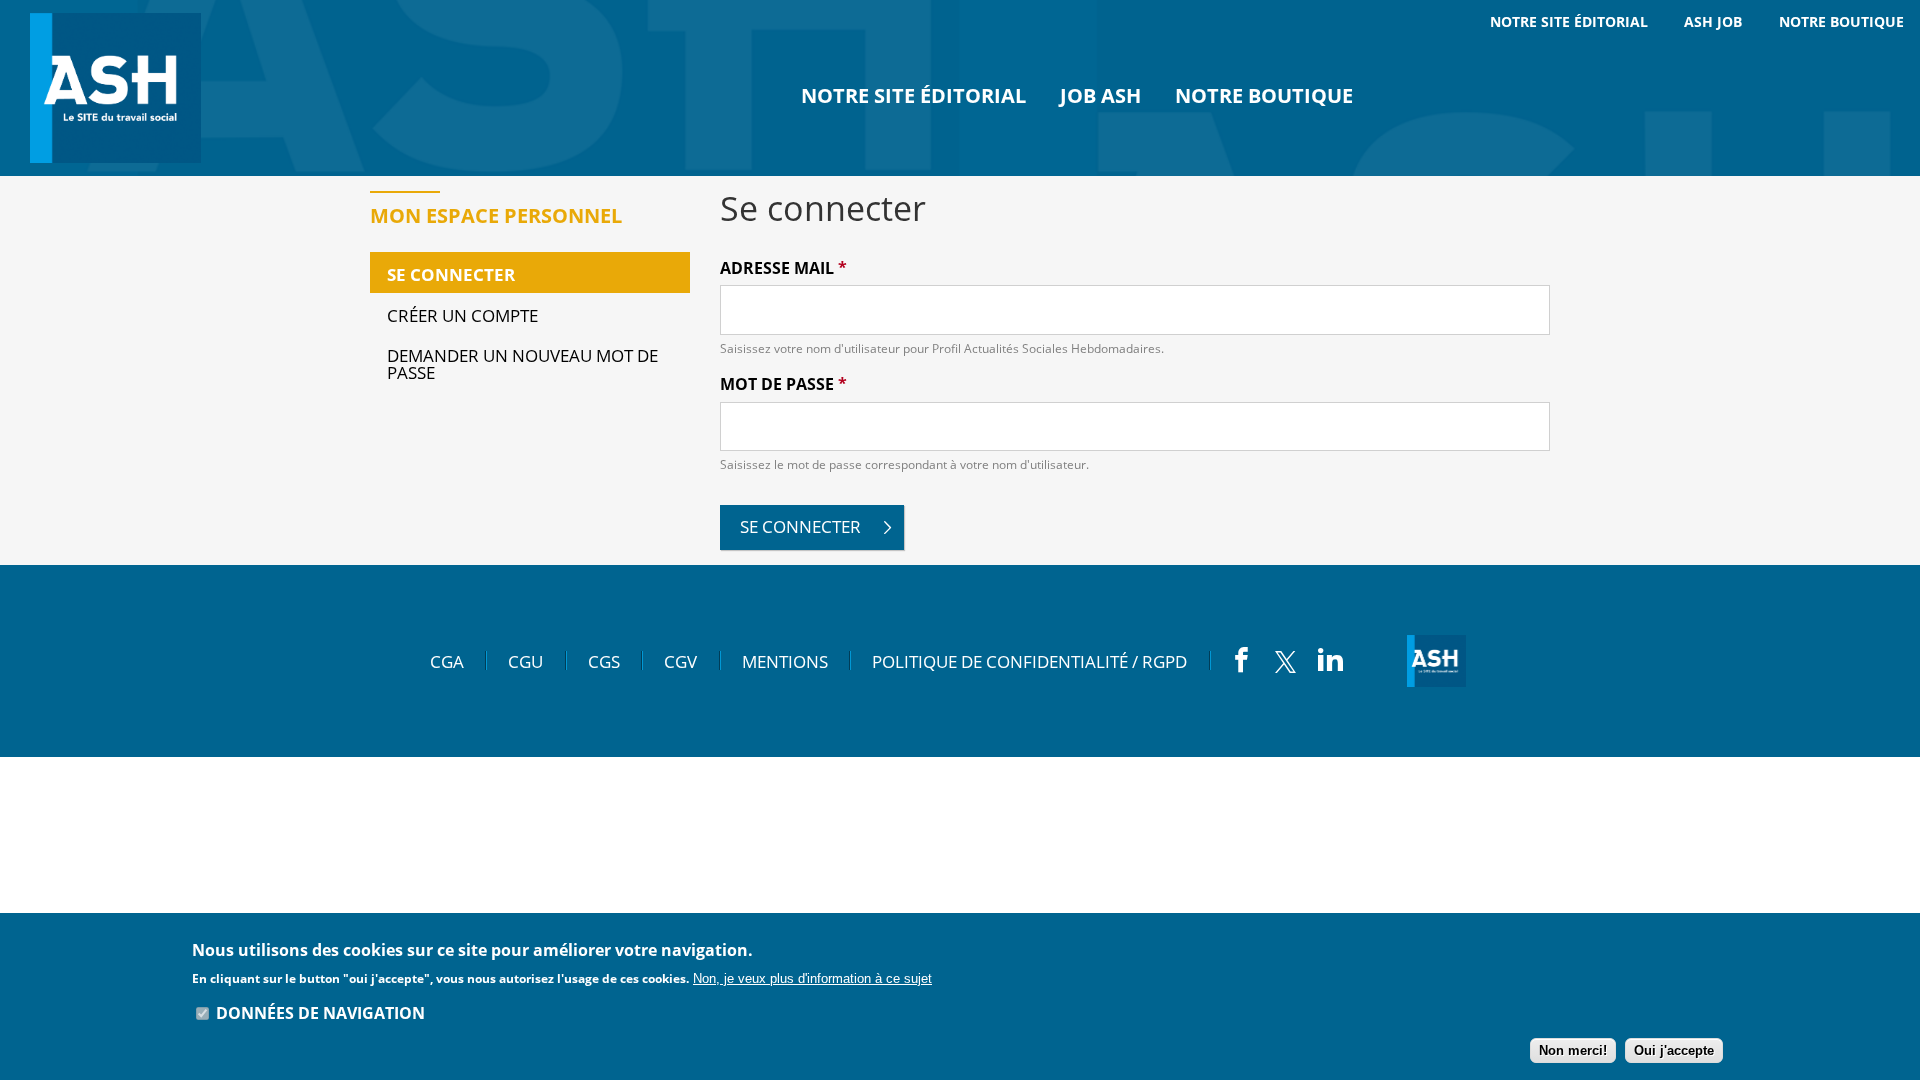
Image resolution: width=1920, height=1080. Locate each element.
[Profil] (120, 88)
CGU (525, 660)
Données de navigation (320, 1013)
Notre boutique (1264, 95)
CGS (604, 660)
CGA (447, 660)
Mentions (785, 660)
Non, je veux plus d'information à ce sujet (812, 977)
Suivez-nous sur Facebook (1241, 658)
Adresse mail (783, 268)
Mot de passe (783, 384)
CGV (680, 660)
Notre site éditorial (913, 95)
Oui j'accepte (1674, 1050)
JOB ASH (1100, 95)
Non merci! (1573, 1050)
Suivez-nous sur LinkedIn (1330, 658)
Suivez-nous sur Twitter (1286, 661)
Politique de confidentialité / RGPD (1029, 660)
